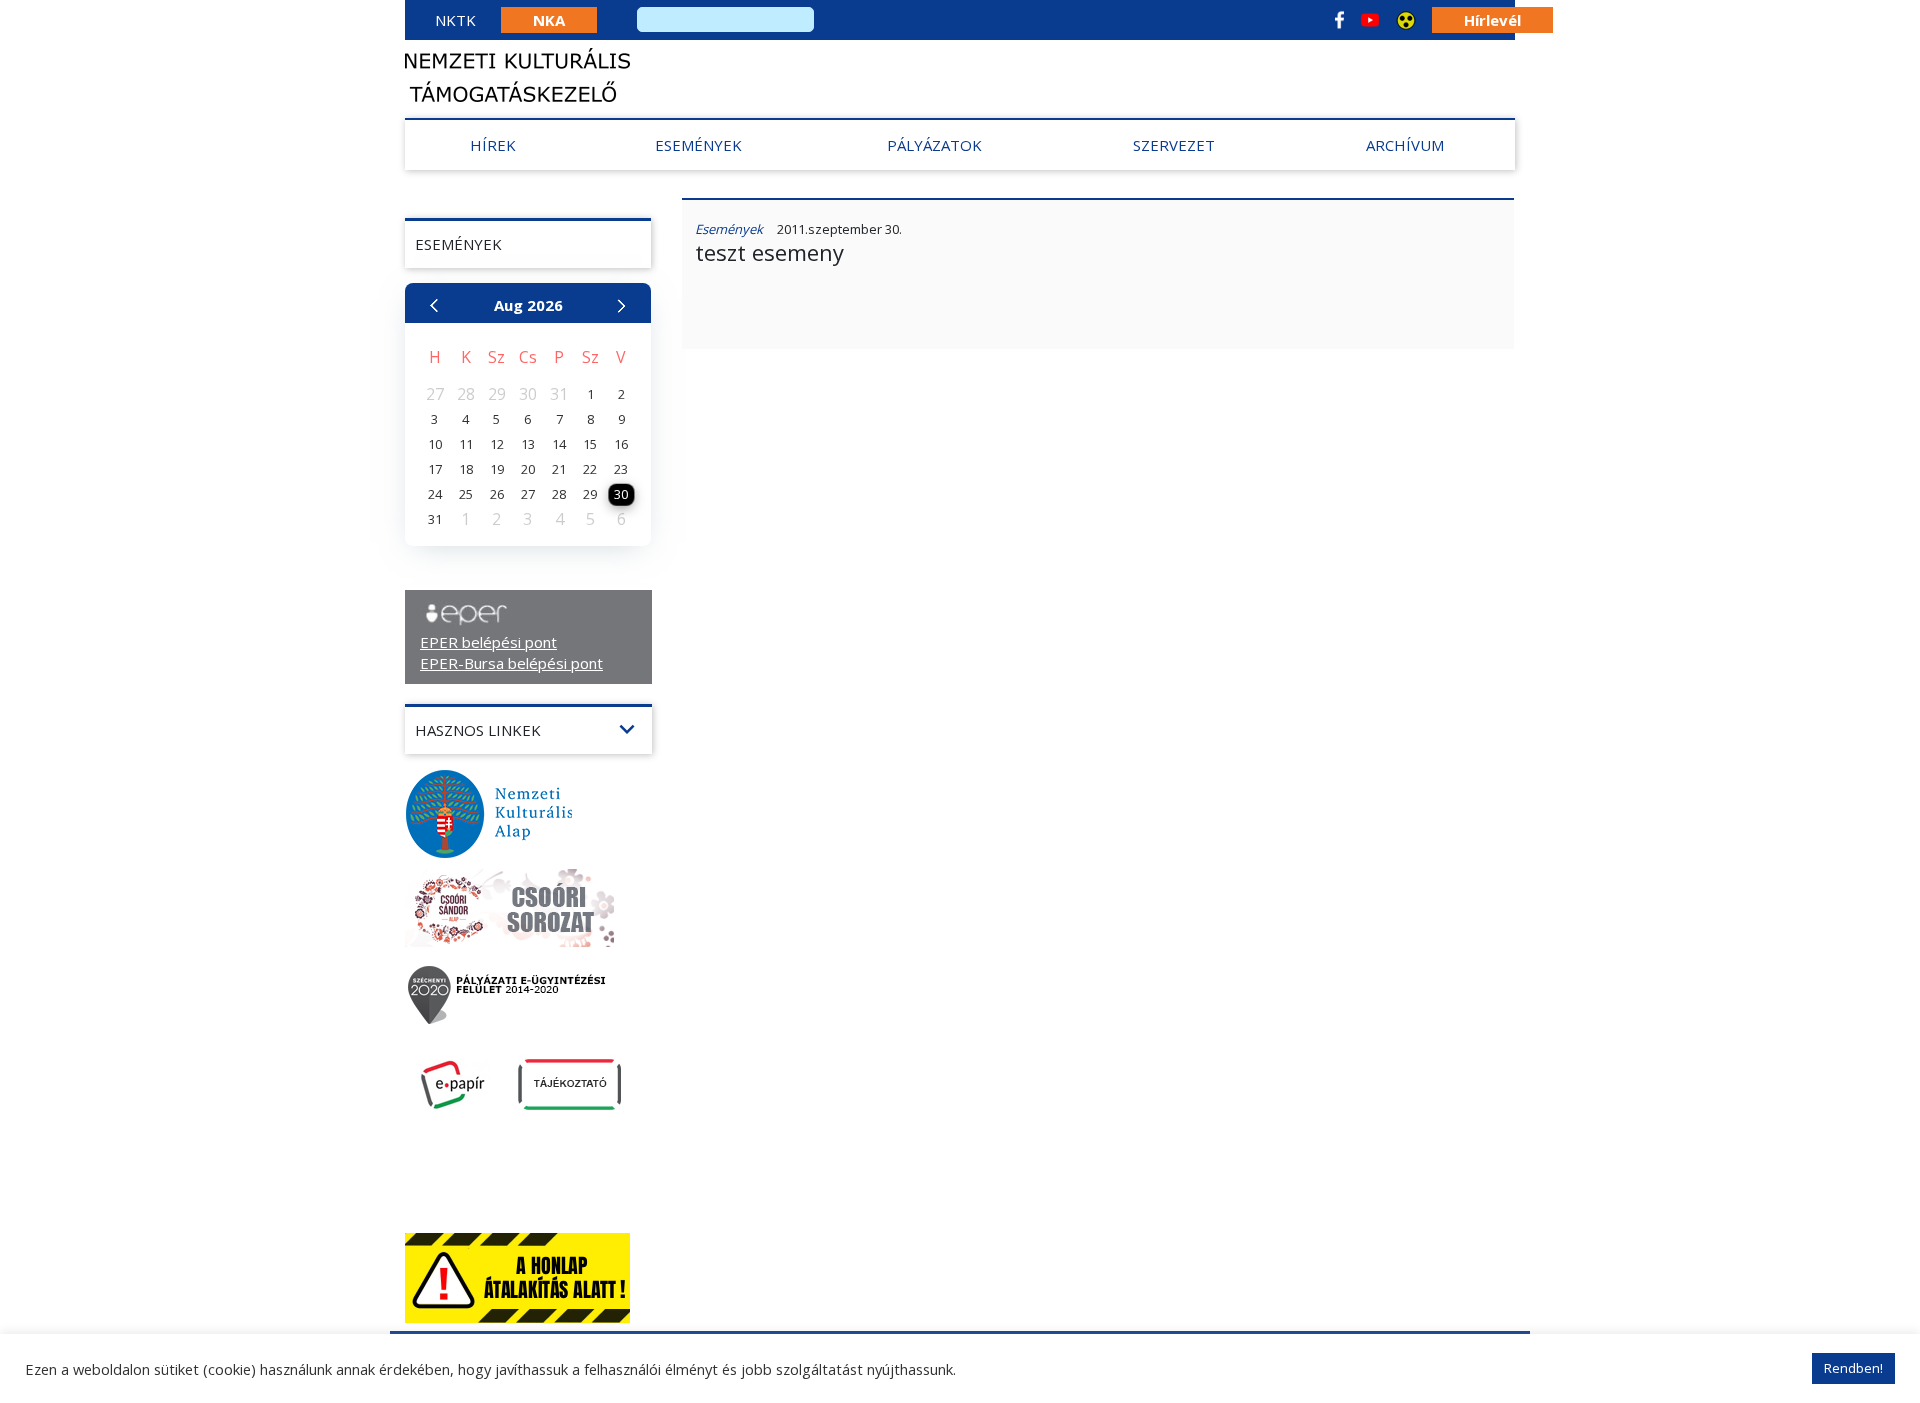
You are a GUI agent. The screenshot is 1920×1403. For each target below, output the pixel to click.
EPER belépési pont (488, 642)
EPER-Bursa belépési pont (511, 663)
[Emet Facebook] (1339, 20)
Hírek (493, 145)
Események (698, 145)
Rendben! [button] (1853, 1368)
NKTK (455, 20)
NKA (549, 20)
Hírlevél (1492, 20)
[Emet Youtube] (1370, 20)
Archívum (1405, 145)
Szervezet (1174, 145)
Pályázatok (934, 145)
